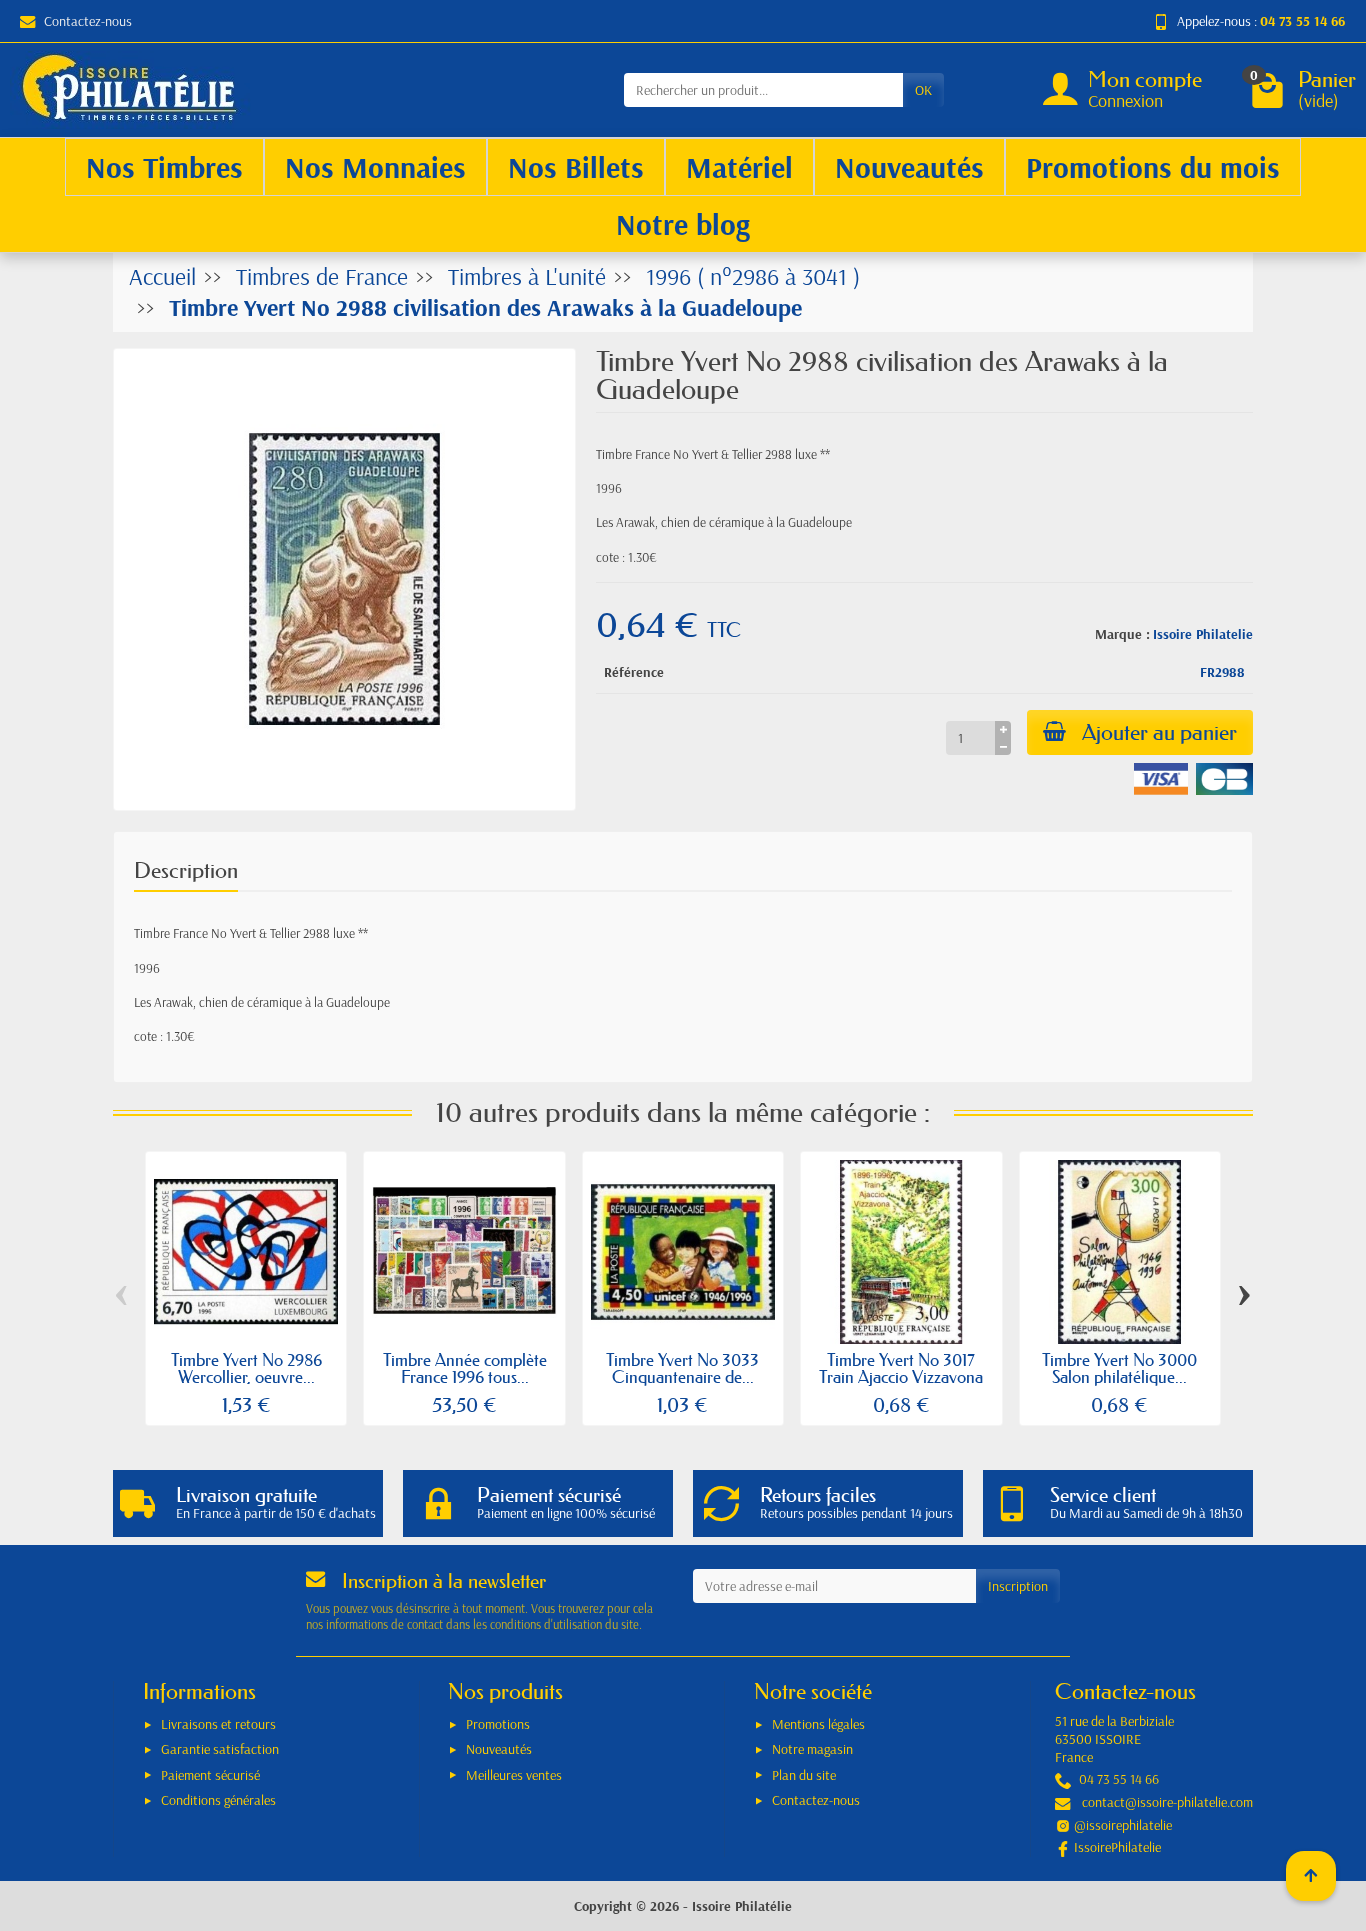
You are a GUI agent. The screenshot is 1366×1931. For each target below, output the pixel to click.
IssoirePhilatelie (1117, 1847)
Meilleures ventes (514, 1775)
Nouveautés (499, 1749)
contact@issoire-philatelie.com (1167, 1802)
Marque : (1122, 634)
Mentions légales (818, 1724)
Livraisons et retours (218, 1724)
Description (186, 870)
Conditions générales (218, 1800)
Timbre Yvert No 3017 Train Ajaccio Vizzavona (901, 1368)
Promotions (498, 1724)
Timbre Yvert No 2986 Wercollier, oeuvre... (246, 1368)
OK (923, 90)
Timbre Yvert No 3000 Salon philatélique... (1119, 1368)
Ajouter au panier (1159, 732)
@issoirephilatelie (1123, 1825)
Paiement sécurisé (210, 1775)
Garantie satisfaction (220, 1749)
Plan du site (804, 1775)
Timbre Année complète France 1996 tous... (465, 1368)
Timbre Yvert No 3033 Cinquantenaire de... (682, 1368)
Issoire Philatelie (1203, 634)
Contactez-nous (88, 21)
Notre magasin (812, 1749)
